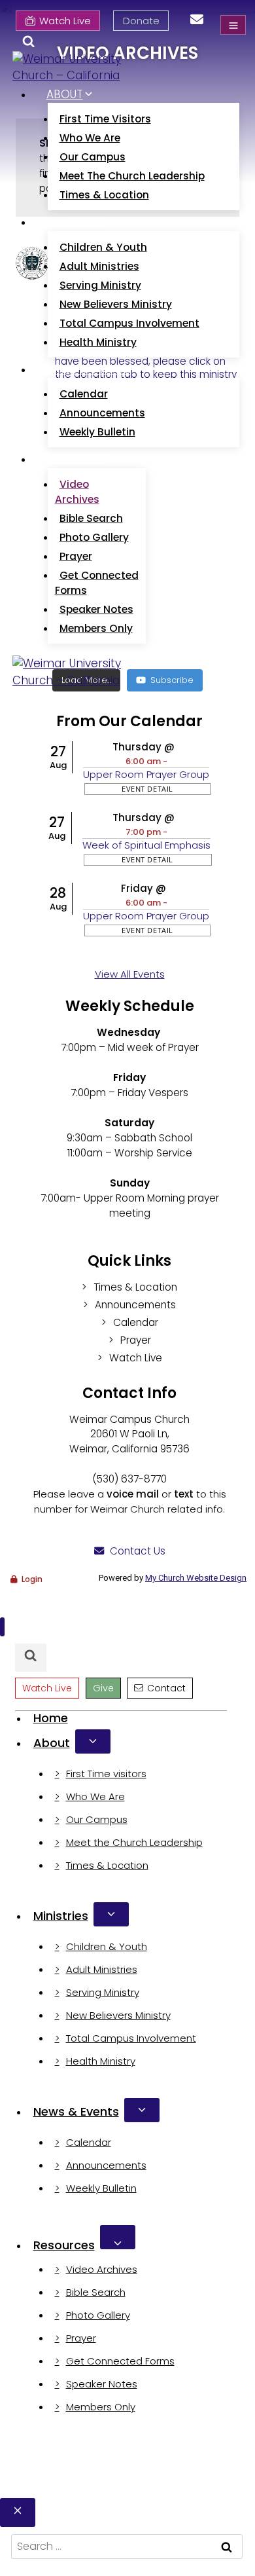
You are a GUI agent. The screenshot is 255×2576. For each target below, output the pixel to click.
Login (32, 1579)
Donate (141, 21)
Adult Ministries (99, 266)
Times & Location (104, 195)
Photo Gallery (94, 537)
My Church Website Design (196, 1578)
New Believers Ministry (116, 304)
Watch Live (65, 21)
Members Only (96, 628)
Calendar (84, 394)
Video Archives (77, 492)
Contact (166, 1688)
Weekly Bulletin (97, 432)
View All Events (130, 974)
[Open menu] (233, 25)
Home (51, 1718)
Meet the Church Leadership (132, 176)
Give (103, 1688)
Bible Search (91, 518)
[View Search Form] (28, 44)
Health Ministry (98, 342)
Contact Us (138, 1551)
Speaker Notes (96, 609)
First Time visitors (105, 119)
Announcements (102, 413)
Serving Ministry (100, 285)
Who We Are (90, 138)
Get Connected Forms (97, 583)
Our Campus (93, 157)
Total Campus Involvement (129, 323)
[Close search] (18, 2512)
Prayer (76, 556)
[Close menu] (2, 1627)
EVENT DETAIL (147, 789)
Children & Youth (103, 247)
